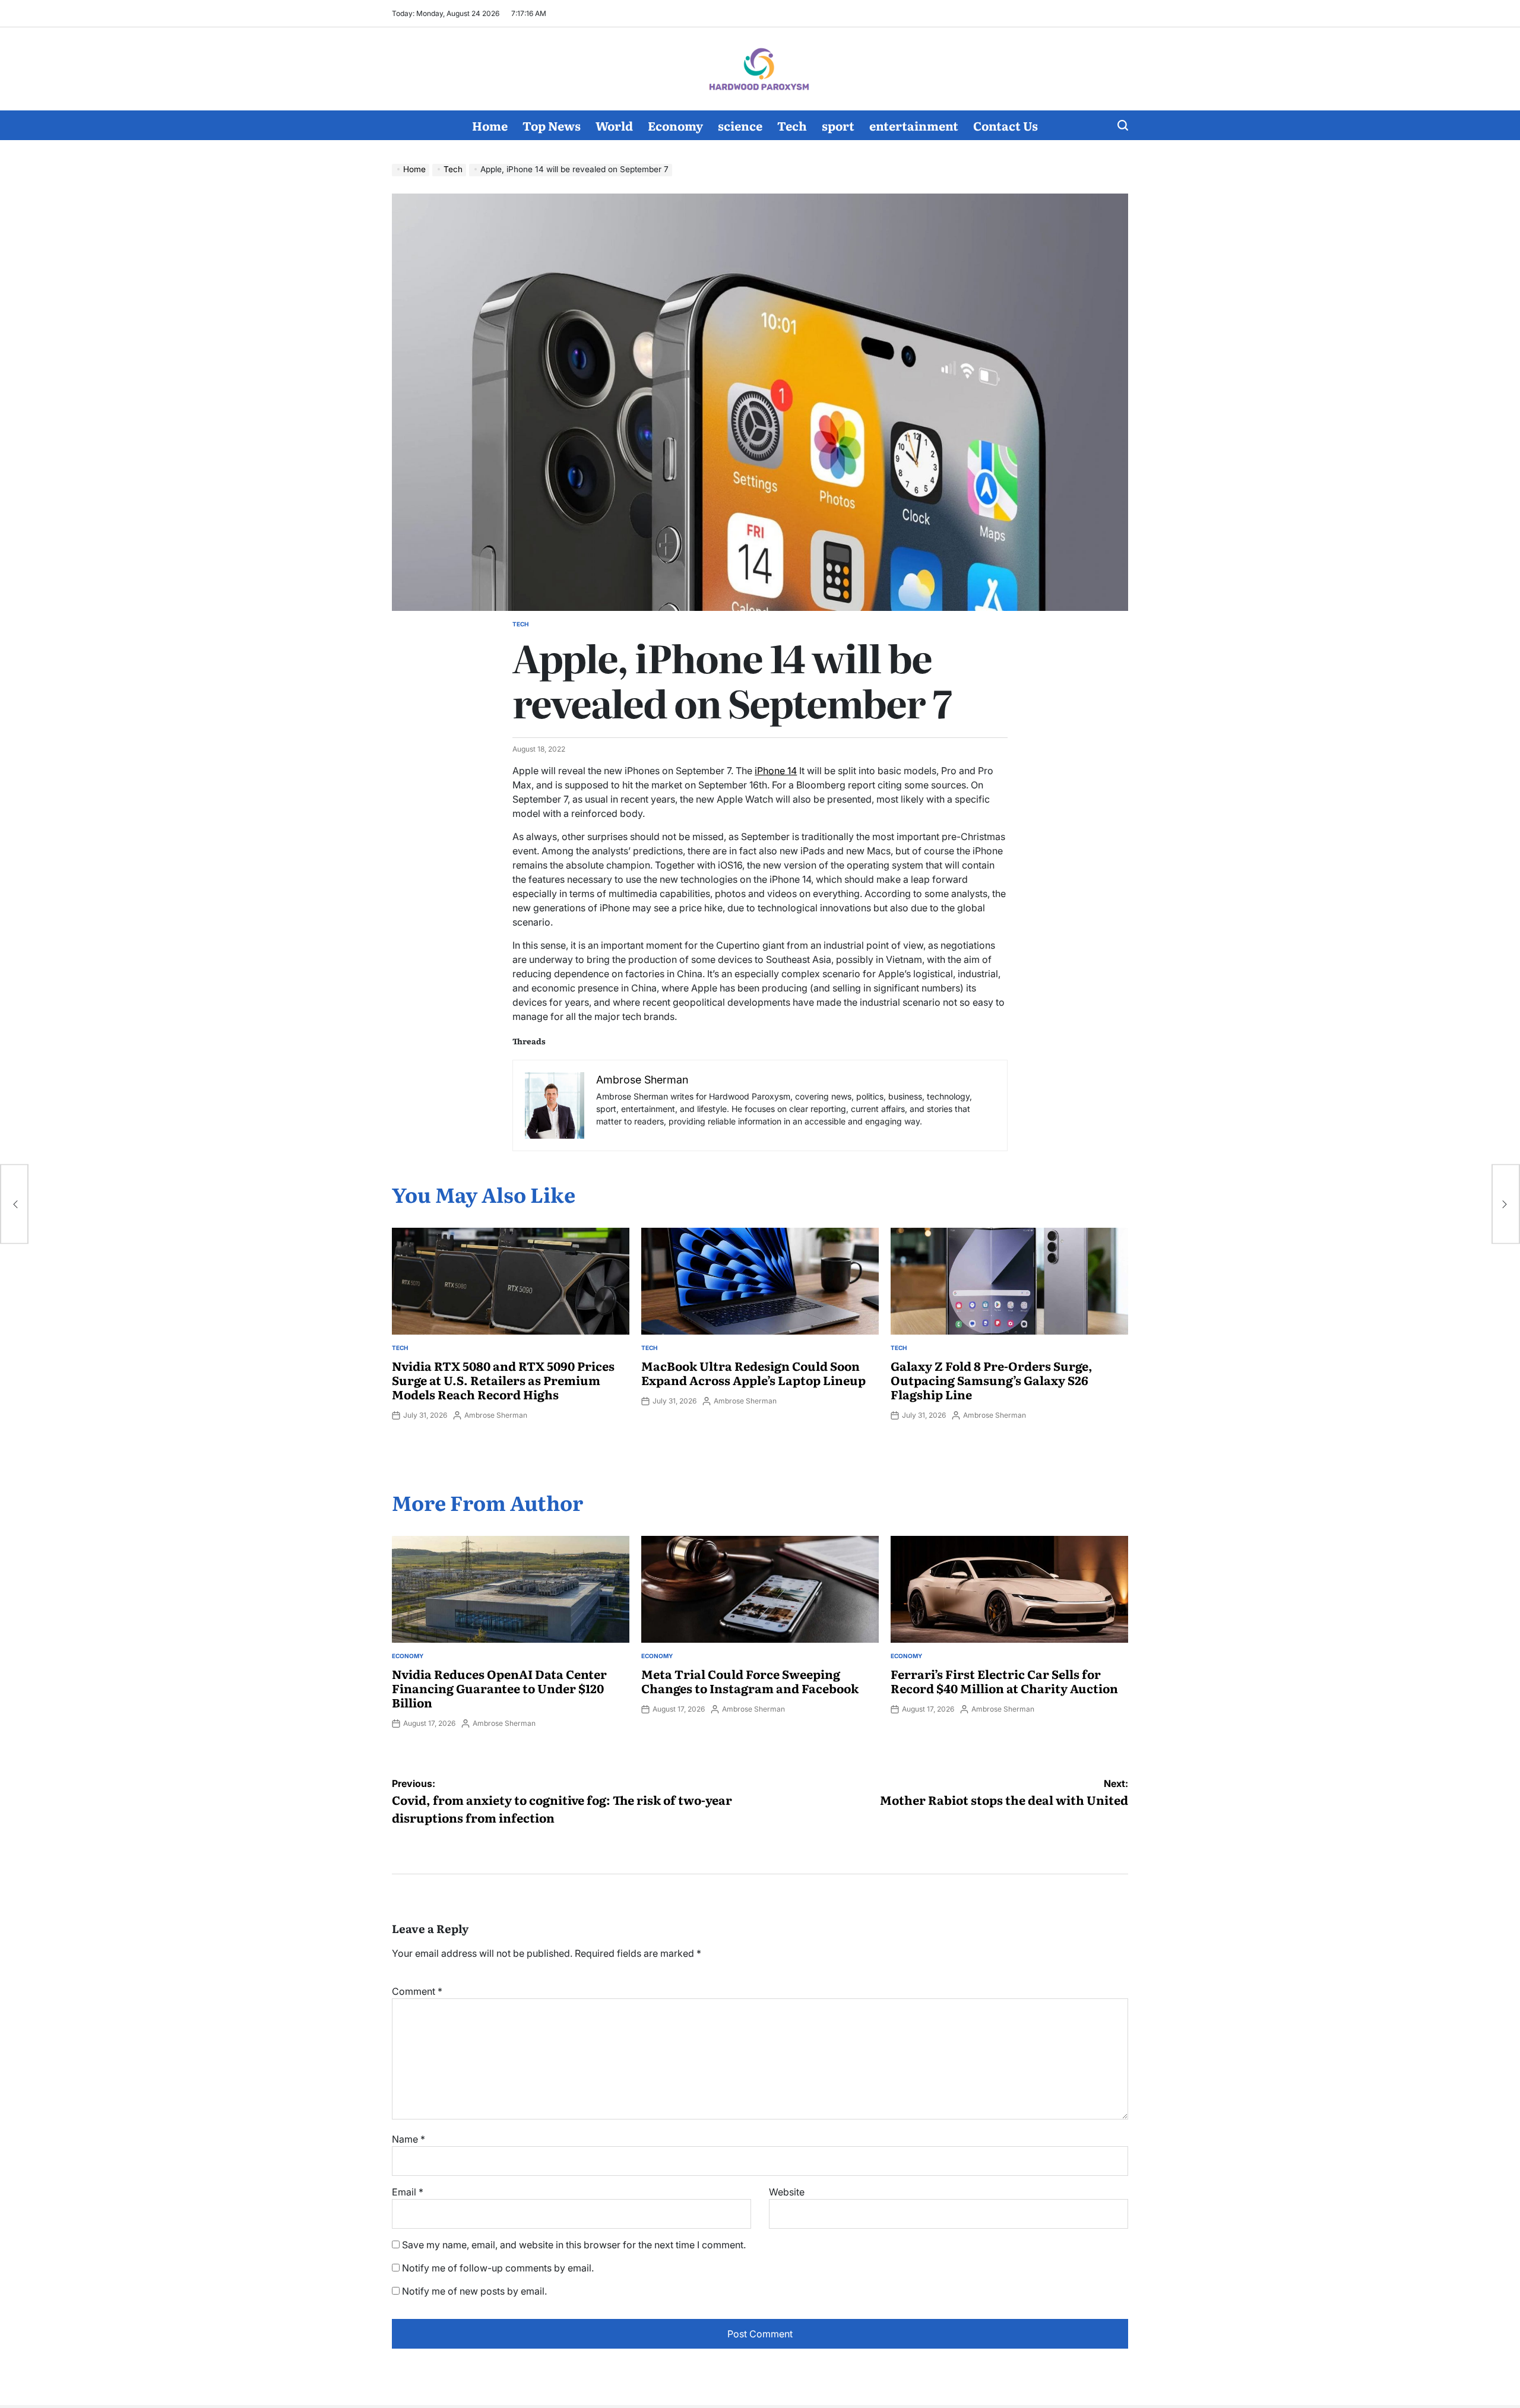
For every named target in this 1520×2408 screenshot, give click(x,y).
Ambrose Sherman (496, 1415)
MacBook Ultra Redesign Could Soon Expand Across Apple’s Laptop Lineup (753, 1373)
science (740, 125)
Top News (552, 125)
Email (408, 2192)
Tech (792, 125)
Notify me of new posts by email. (474, 2291)
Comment (417, 1991)
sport (838, 125)
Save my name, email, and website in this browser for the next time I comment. (574, 2245)
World (614, 125)
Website (787, 2192)
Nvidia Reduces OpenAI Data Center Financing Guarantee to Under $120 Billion (499, 1688)
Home (490, 125)
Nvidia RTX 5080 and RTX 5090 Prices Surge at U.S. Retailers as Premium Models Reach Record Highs (503, 1380)
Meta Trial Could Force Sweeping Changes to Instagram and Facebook (750, 1681)
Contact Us (1006, 125)
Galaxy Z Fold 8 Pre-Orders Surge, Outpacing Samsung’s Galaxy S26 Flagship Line (992, 1380)
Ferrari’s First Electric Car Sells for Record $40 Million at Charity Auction (1004, 1681)
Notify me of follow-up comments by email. (498, 2268)
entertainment (914, 125)
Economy (675, 125)
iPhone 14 (776, 771)
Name (408, 2139)
